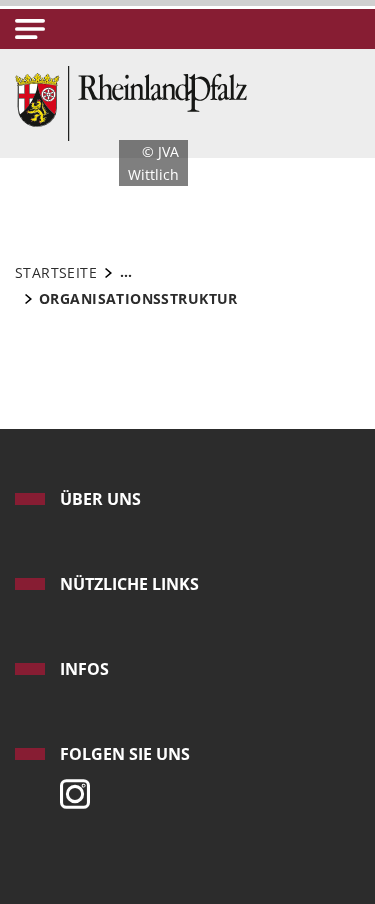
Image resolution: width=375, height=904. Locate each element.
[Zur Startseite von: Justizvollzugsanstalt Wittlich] (131, 101)
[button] (30, 29)
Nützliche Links (129, 584)
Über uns (100, 499)
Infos (84, 669)
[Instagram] (70, 789)
